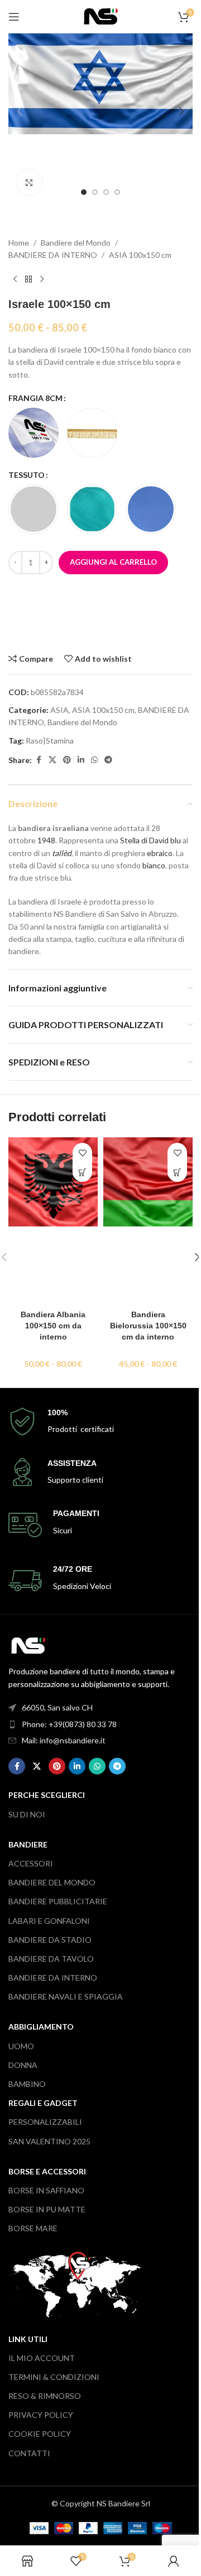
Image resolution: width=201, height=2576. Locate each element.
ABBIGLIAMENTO (41, 2027)
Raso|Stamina (50, 740)
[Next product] (42, 280)
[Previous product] (15, 280)
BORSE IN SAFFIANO (46, 2190)
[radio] (33, 433)
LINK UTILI (28, 2339)
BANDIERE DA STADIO (50, 1940)
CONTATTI (29, 2453)
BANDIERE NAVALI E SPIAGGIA (66, 1996)
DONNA (23, 2065)
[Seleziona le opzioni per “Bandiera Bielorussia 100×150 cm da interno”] (177, 1172)
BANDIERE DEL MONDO (52, 1882)
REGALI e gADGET (43, 2103)
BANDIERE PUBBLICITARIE (58, 1901)
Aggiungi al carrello (113, 562)
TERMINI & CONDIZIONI (54, 2377)
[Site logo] (101, 15)
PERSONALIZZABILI (45, 2122)
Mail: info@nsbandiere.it (64, 1740)
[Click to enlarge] (29, 182)
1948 (46, 840)
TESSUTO (27, 475)
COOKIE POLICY (40, 2434)
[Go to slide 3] (106, 192)
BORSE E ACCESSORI (47, 2171)
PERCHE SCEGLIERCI (47, 1795)
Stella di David (144, 840)
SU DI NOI (27, 1814)
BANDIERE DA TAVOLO (51, 1959)
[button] (20, 111)
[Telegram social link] (108, 760)
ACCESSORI (31, 1863)
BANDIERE (28, 1844)
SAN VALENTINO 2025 (49, 2141)
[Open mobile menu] (14, 17)
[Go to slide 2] (95, 192)
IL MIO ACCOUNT (42, 2358)
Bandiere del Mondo (76, 243)
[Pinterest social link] (67, 760)
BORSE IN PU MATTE (47, 2209)
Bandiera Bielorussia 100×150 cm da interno (148, 1325)
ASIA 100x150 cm (140, 255)
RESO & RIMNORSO (45, 2396)
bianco (154, 865)
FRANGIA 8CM (35, 398)
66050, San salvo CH (57, 1707)
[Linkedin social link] (81, 760)
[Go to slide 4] (117, 192)
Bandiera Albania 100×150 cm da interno (53, 1325)
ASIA (59, 710)
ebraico (160, 853)
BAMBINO (27, 2084)
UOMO (21, 2046)
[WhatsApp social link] (94, 760)
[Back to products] (28, 280)
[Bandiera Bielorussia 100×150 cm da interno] (148, 1221)
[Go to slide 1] (84, 192)
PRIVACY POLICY (41, 2415)
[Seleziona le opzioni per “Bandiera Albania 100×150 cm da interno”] (82, 1172)
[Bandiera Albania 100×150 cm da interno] (53, 1221)
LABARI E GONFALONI (49, 1921)
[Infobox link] (100, 1422)
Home (19, 243)
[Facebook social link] (39, 760)
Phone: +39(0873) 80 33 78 (69, 1724)
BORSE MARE (33, 2228)
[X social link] (52, 760)
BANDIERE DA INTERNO (53, 255)
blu (176, 840)
